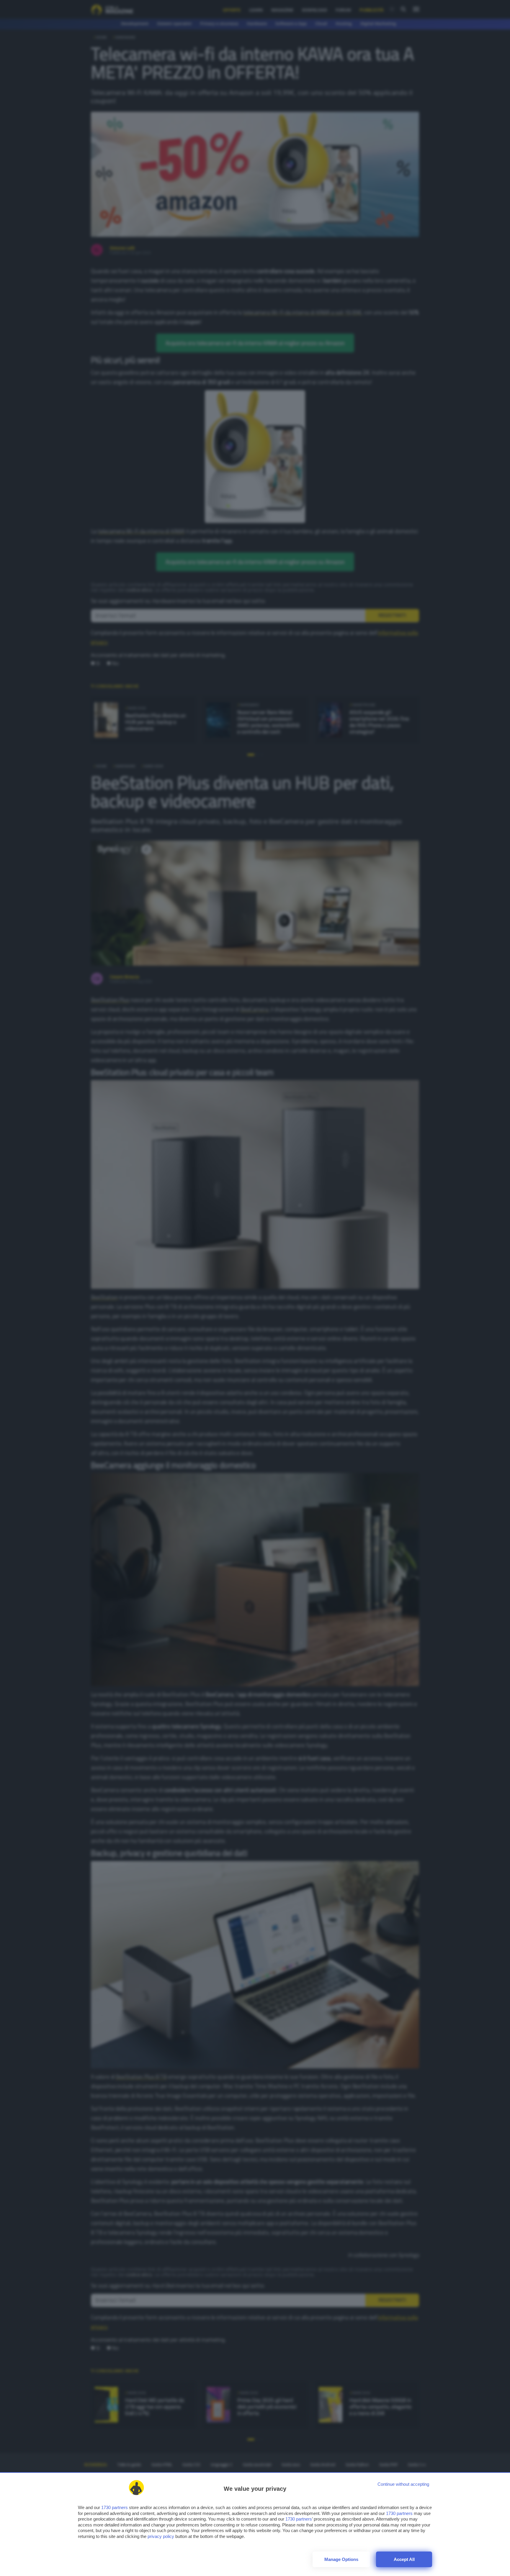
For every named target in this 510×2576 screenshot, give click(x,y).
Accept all (404, 2559)
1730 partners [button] (115, 2507)
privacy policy (161, 2536)
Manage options (341, 2559)
